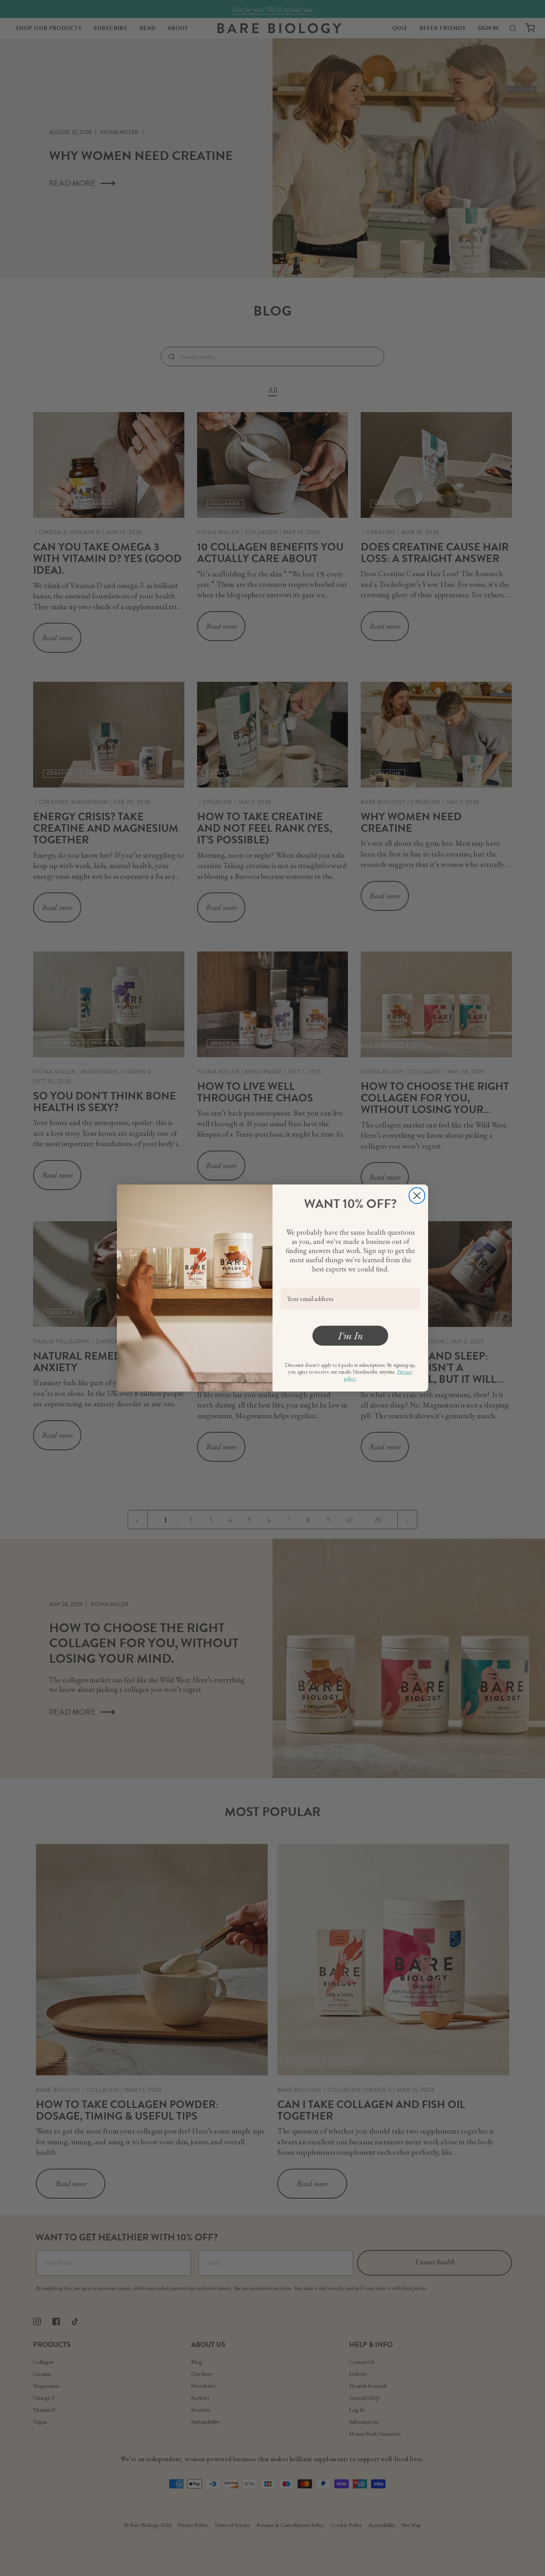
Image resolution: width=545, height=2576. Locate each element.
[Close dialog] (417, 1196)
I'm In (350, 1336)
